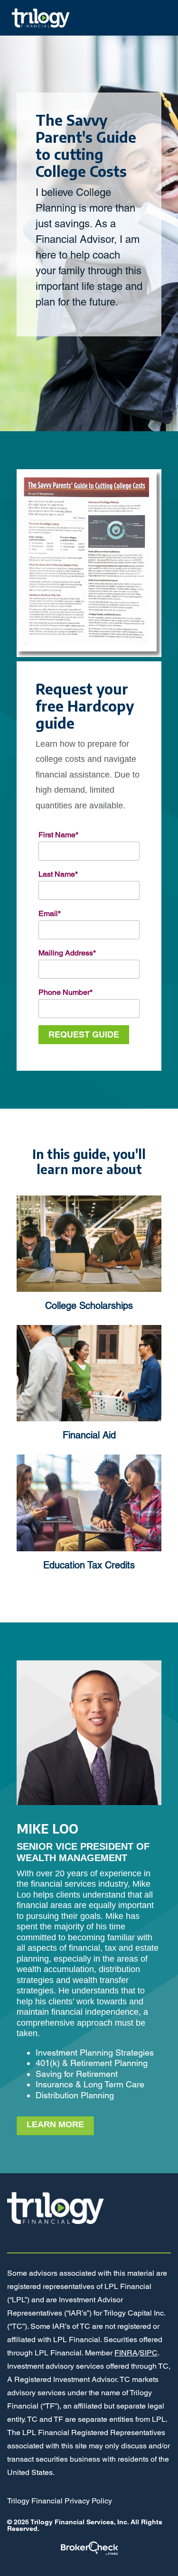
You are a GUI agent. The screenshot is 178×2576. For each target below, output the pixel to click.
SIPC (149, 2353)
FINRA (126, 2353)
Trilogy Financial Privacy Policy (60, 2501)
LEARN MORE (55, 2124)
